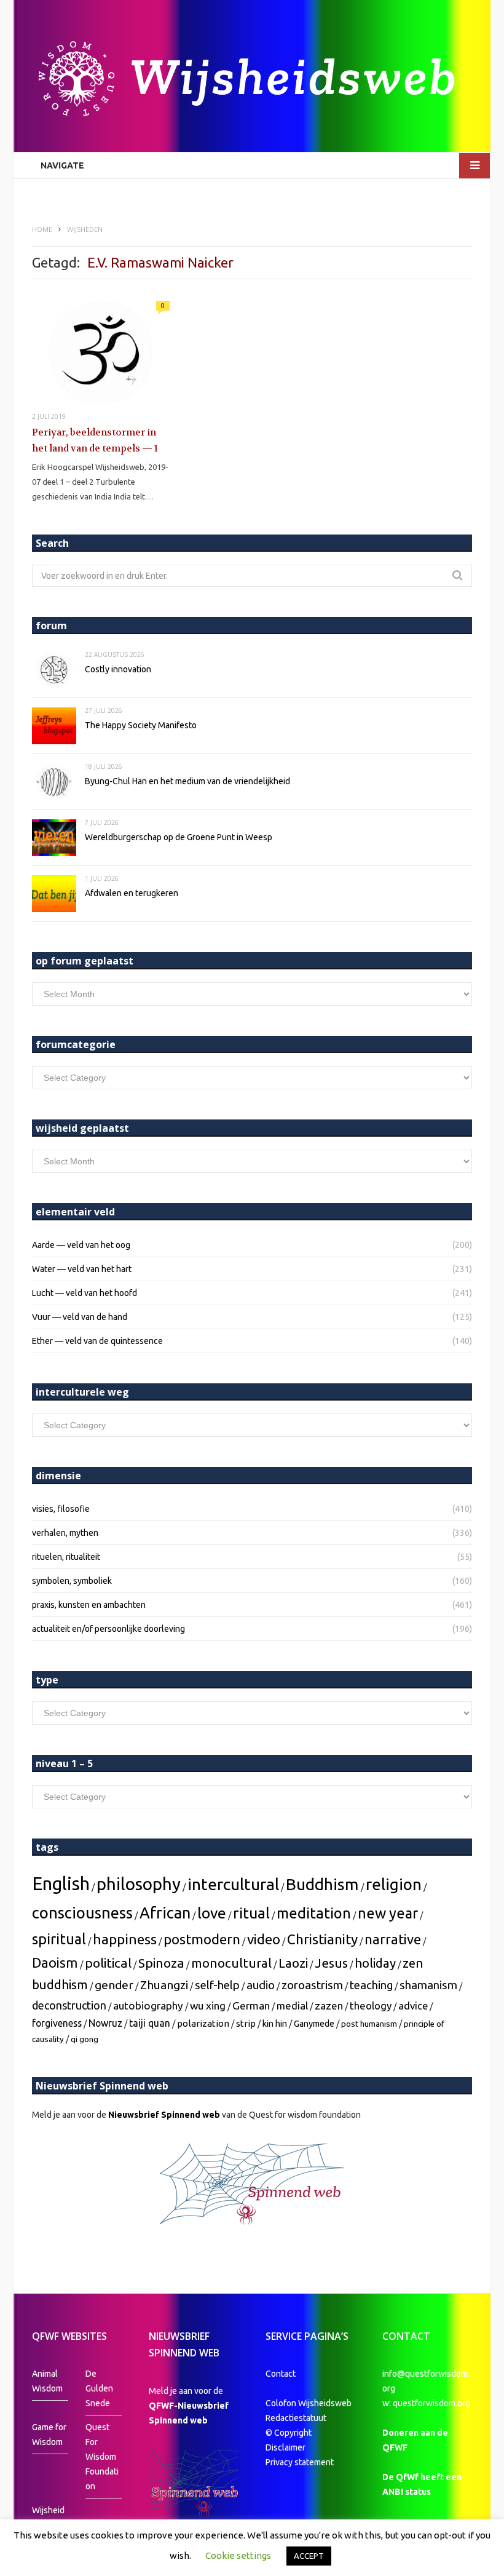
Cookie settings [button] (238, 2555)
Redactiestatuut (297, 2418)
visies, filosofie (61, 1509)
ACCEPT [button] (309, 2556)
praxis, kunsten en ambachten (89, 1605)
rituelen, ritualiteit (66, 1557)
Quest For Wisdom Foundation (102, 2457)
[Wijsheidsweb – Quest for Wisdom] (252, 80)
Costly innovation (118, 669)
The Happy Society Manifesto (141, 725)
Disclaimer (285, 2447)
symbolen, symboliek (72, 1581)
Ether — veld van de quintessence (97, 1341)
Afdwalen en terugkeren (132, 893)
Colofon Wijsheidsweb (309, 2403)
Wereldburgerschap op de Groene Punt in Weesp (179, 837)
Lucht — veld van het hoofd (85, 1293)
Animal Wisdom (47, 2381)
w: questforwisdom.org (426, 2403)
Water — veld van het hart (82, 1269)
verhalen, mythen (65, 1533)
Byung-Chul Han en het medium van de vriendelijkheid (187, 781)
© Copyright (289, 2433)
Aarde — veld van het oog (81, 1245)
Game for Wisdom (49, 2435)
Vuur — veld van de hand (80, 1317)
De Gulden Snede (99, 2388)
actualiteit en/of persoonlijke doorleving (108, 1629)
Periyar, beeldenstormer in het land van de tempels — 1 (95, 440)
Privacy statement (300, 2462)
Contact (281, 2374)
